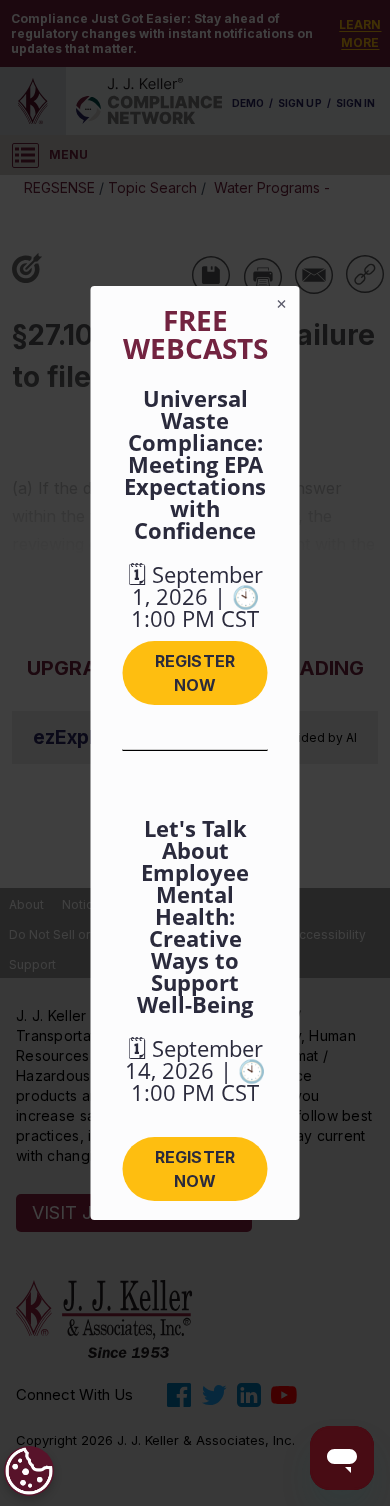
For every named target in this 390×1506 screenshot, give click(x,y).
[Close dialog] (282, 304)
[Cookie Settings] (29, 1471)
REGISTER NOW (194, 673)
